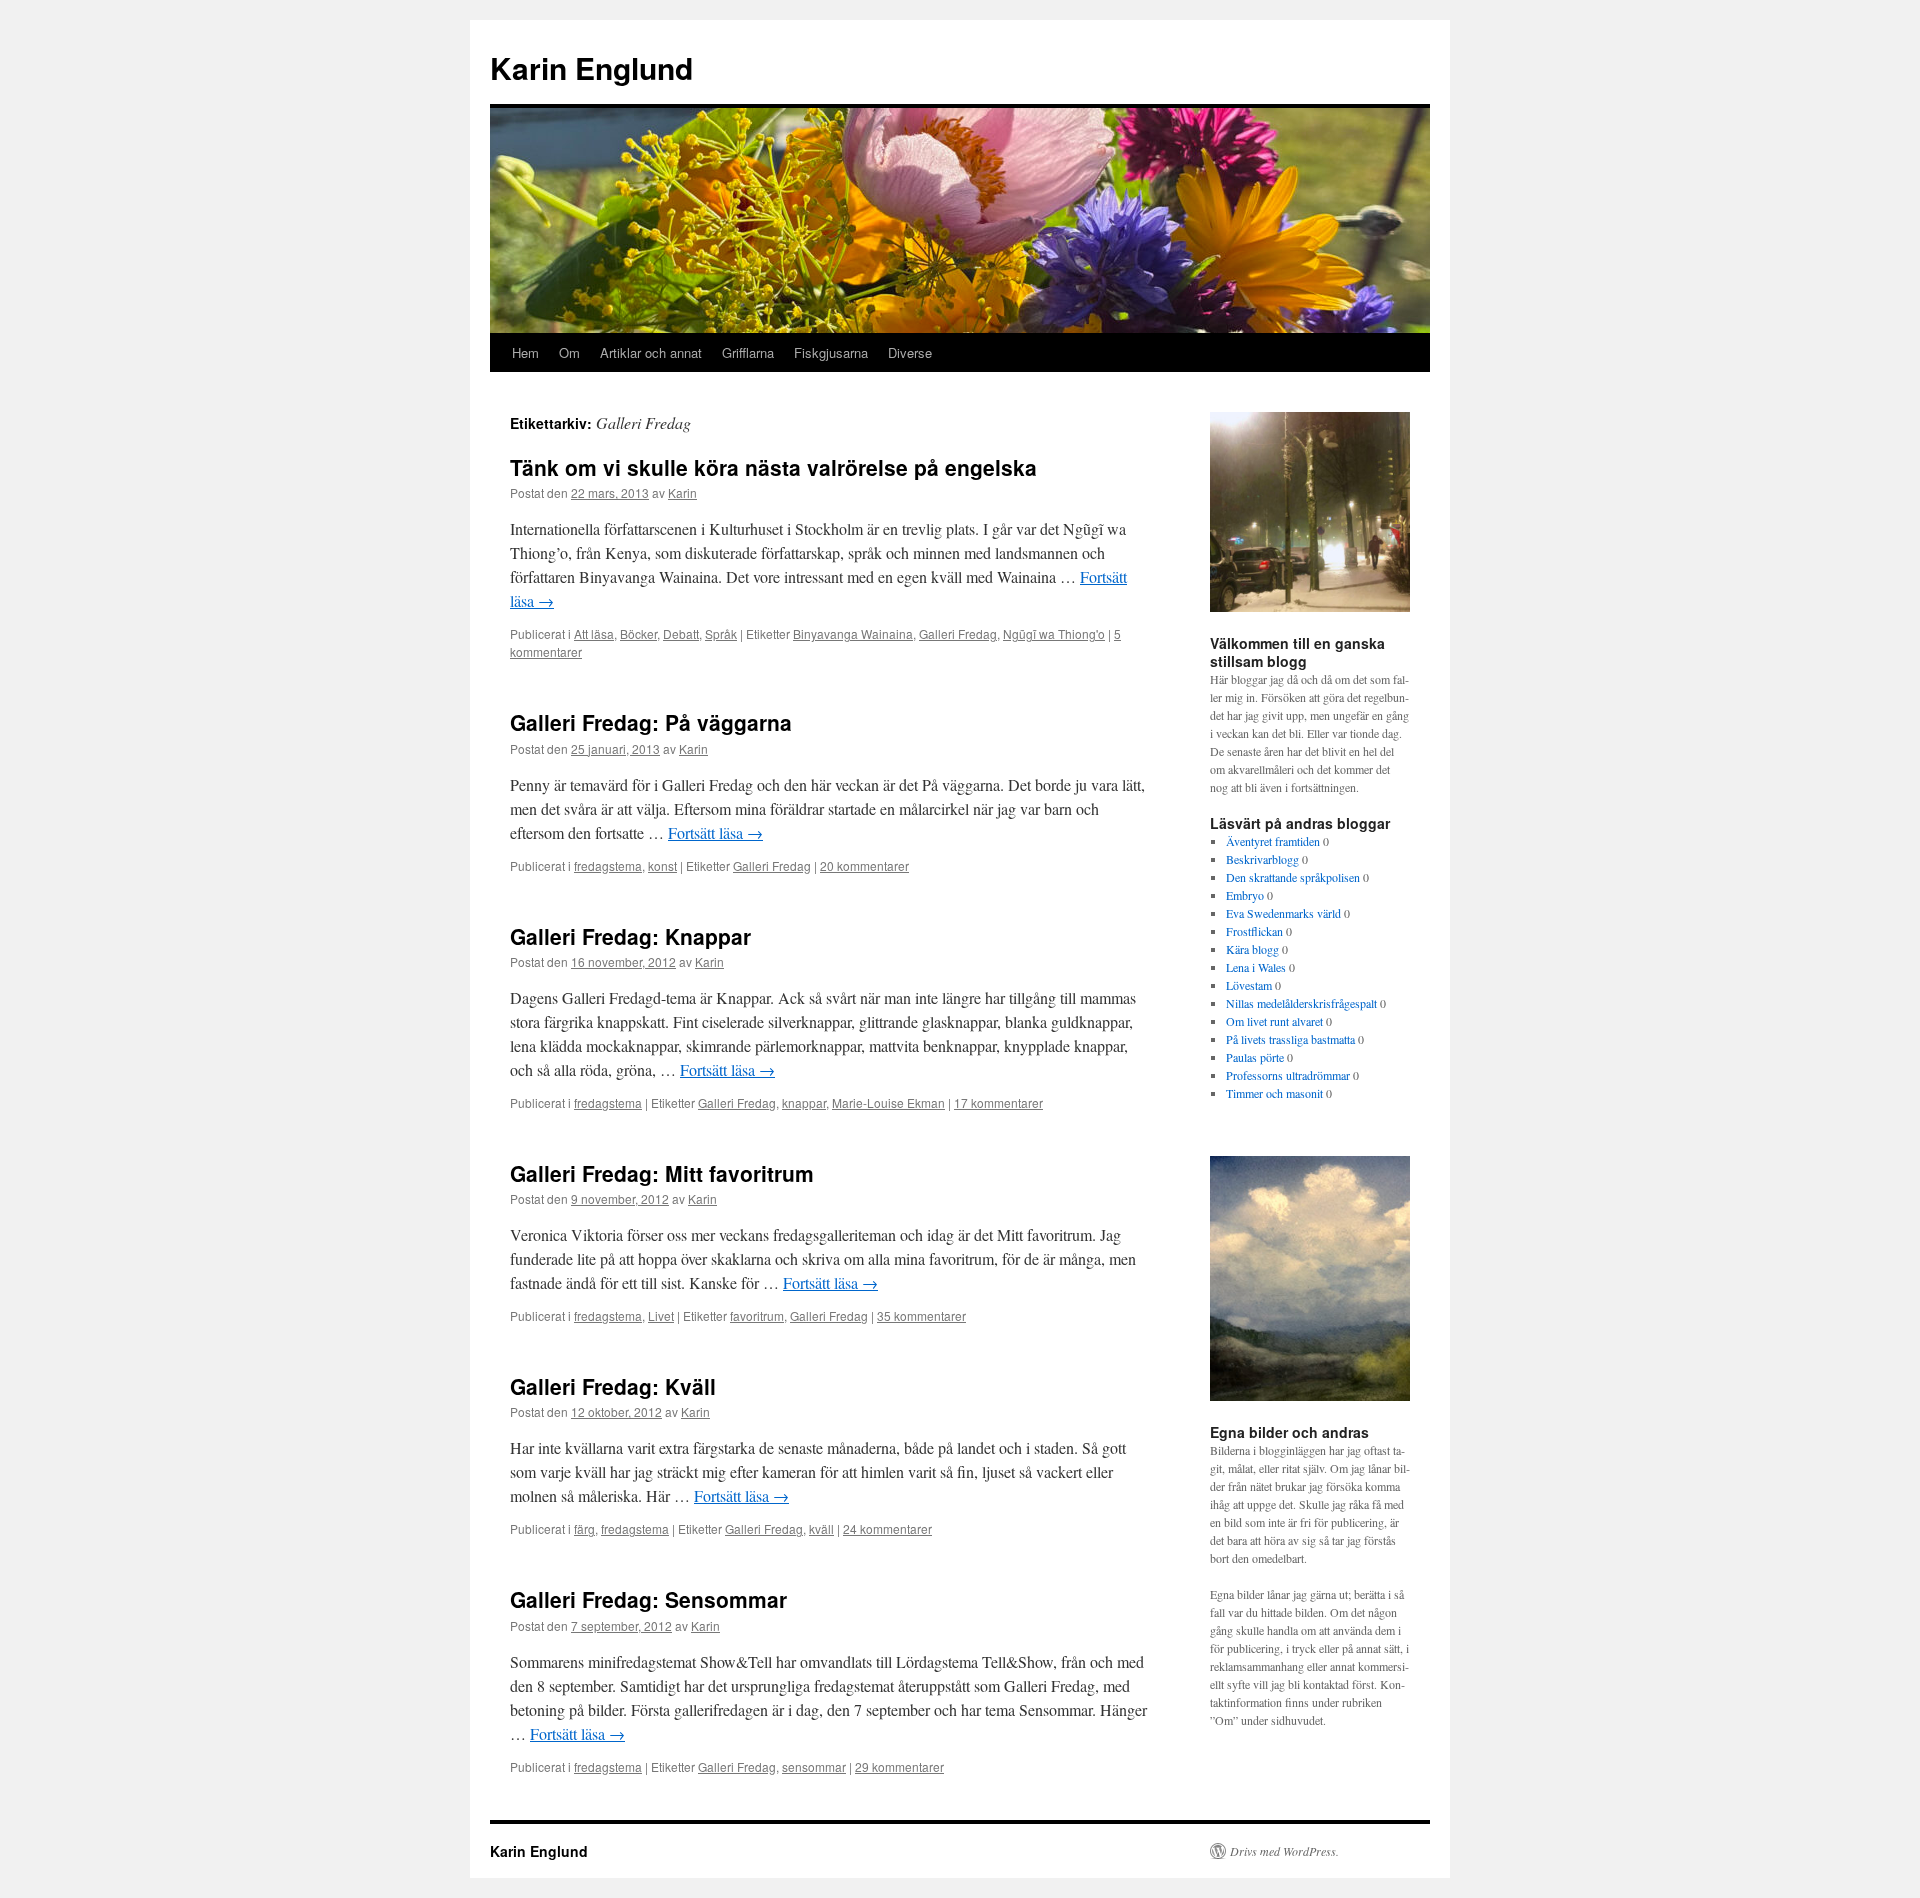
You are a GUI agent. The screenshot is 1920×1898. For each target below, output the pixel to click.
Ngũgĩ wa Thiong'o (1054, 633)
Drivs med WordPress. (1284, 1851)
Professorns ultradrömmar (1288, 1075)
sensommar (814, 1766)
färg (584, 1528)
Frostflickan (1254, 931)
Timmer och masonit (1274, 1093)
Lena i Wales (1256, 967)
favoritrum (757, 1315)
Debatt (681, 633)
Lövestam (1249, 985)
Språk (721, 633)
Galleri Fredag (958, 633)
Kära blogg (1252, 949)
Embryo (1245, 895)
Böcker (638, 633)
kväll (821, 1528)
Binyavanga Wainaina (853, 633)
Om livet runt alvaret (1274, 1021)
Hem (525, 352)
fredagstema (608, 865)
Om (569, 352)
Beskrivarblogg (1262, 859)
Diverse (910, 352)
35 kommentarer (921, 1315)
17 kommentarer (998, 1102)
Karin (682, 492)
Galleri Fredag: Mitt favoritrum (662, 1173)
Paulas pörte (1255, 1057)
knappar (804, 1102)
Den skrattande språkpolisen (1293, 877)
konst (662, 865)
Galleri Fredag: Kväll (613, 1386)
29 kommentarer (899, 1766)
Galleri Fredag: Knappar (630, 936)
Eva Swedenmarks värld (1283, 913)
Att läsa (594, 633)
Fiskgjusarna (831, 352)
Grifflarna (748, 352)
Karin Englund (591, 67)
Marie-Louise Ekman (888, 1102)
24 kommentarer (887, 1528)
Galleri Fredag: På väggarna (651, 722)
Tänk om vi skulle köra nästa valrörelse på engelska (773, 467)
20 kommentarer (864, 865)
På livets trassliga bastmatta (1290, 1039)
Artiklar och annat (651, 352)
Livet (661, 1315)
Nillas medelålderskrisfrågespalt (1301, 1003)
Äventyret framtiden (1273, 841)
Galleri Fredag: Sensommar (648, 1599)
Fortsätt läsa (715, 832)
